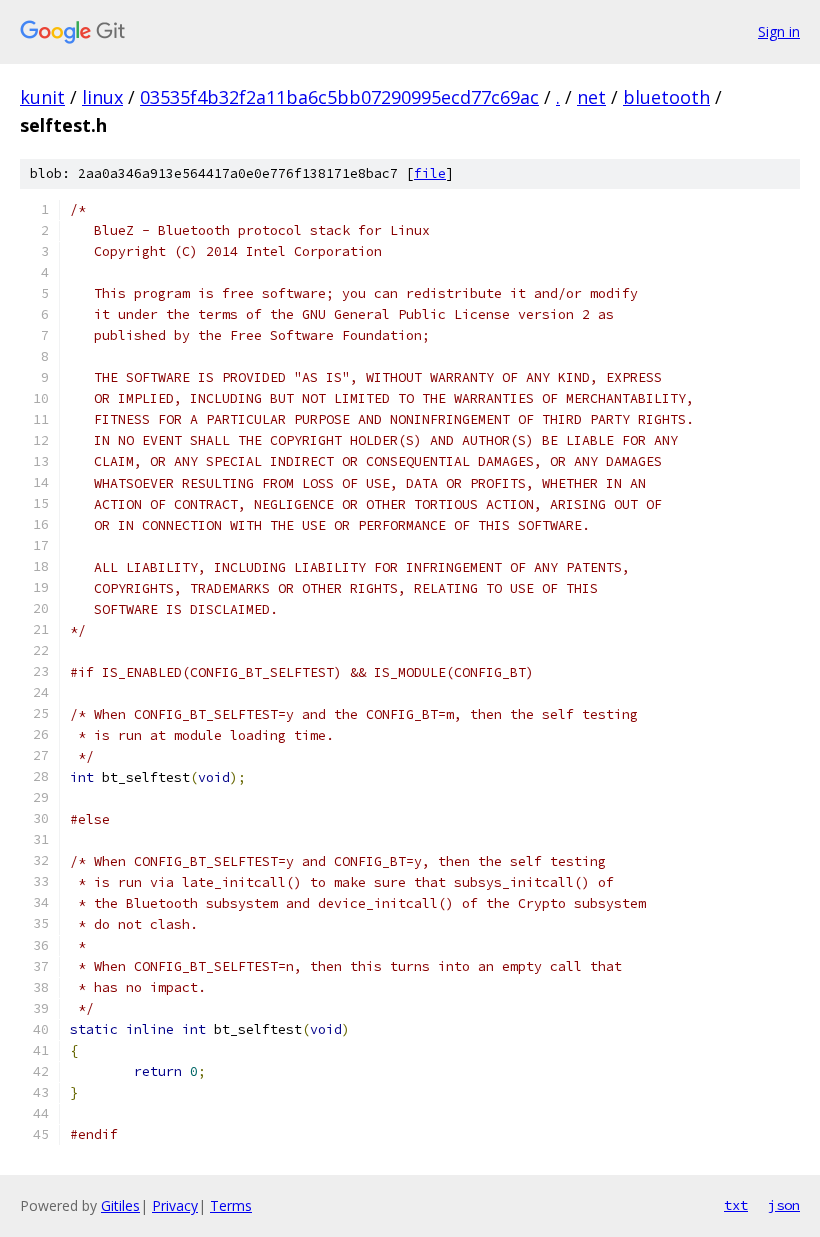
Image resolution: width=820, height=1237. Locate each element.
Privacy (175, 1205)
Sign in (779, 31)
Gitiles (120, 1205)
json (784, 1205)
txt (736, 1205)
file (430, 173)
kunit (42, 97)
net (591, 97)
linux (102, 97)
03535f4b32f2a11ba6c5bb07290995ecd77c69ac (339, 97)
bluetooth (666, 97)
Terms (231, 1205)
